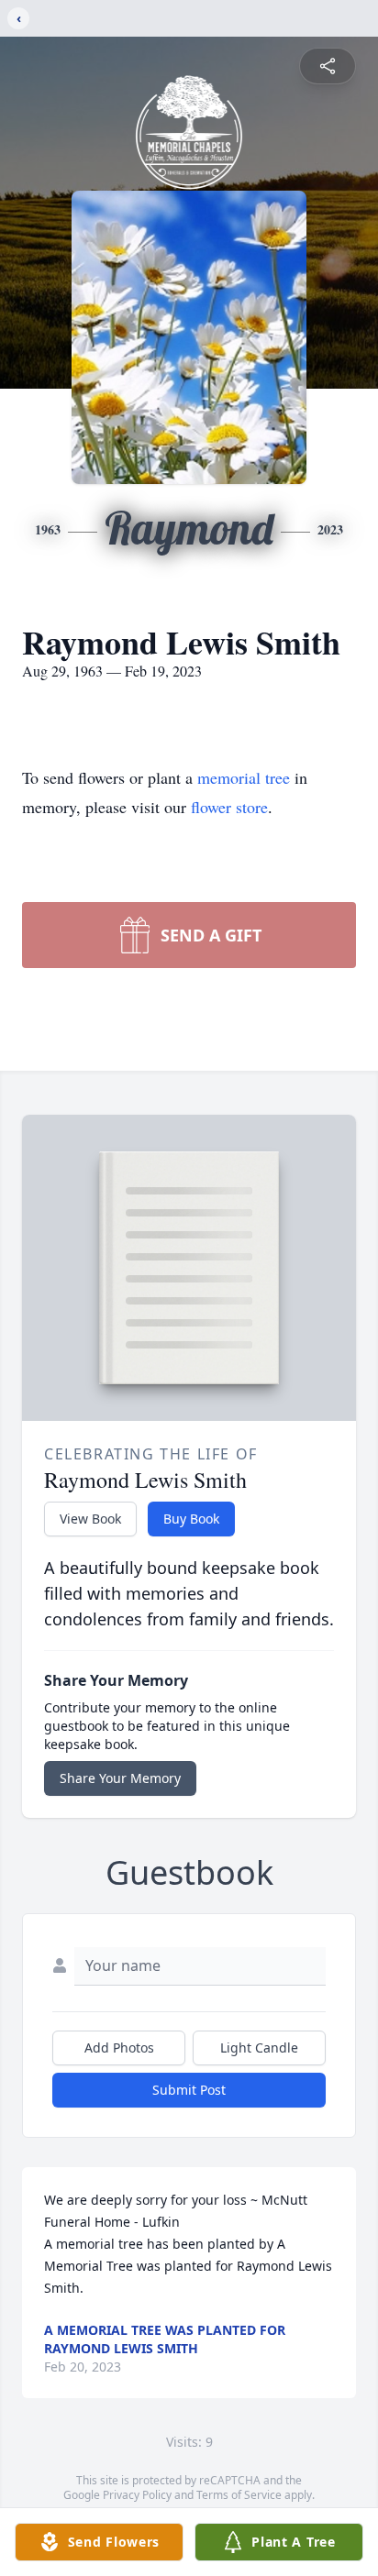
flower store (229, 807)
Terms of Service (239, 2495)
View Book (90, 1519)
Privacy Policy (137, 2495)
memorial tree (244, 777)
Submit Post (189, 2090)
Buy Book (191, 1519)
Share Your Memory (120, 1778)
